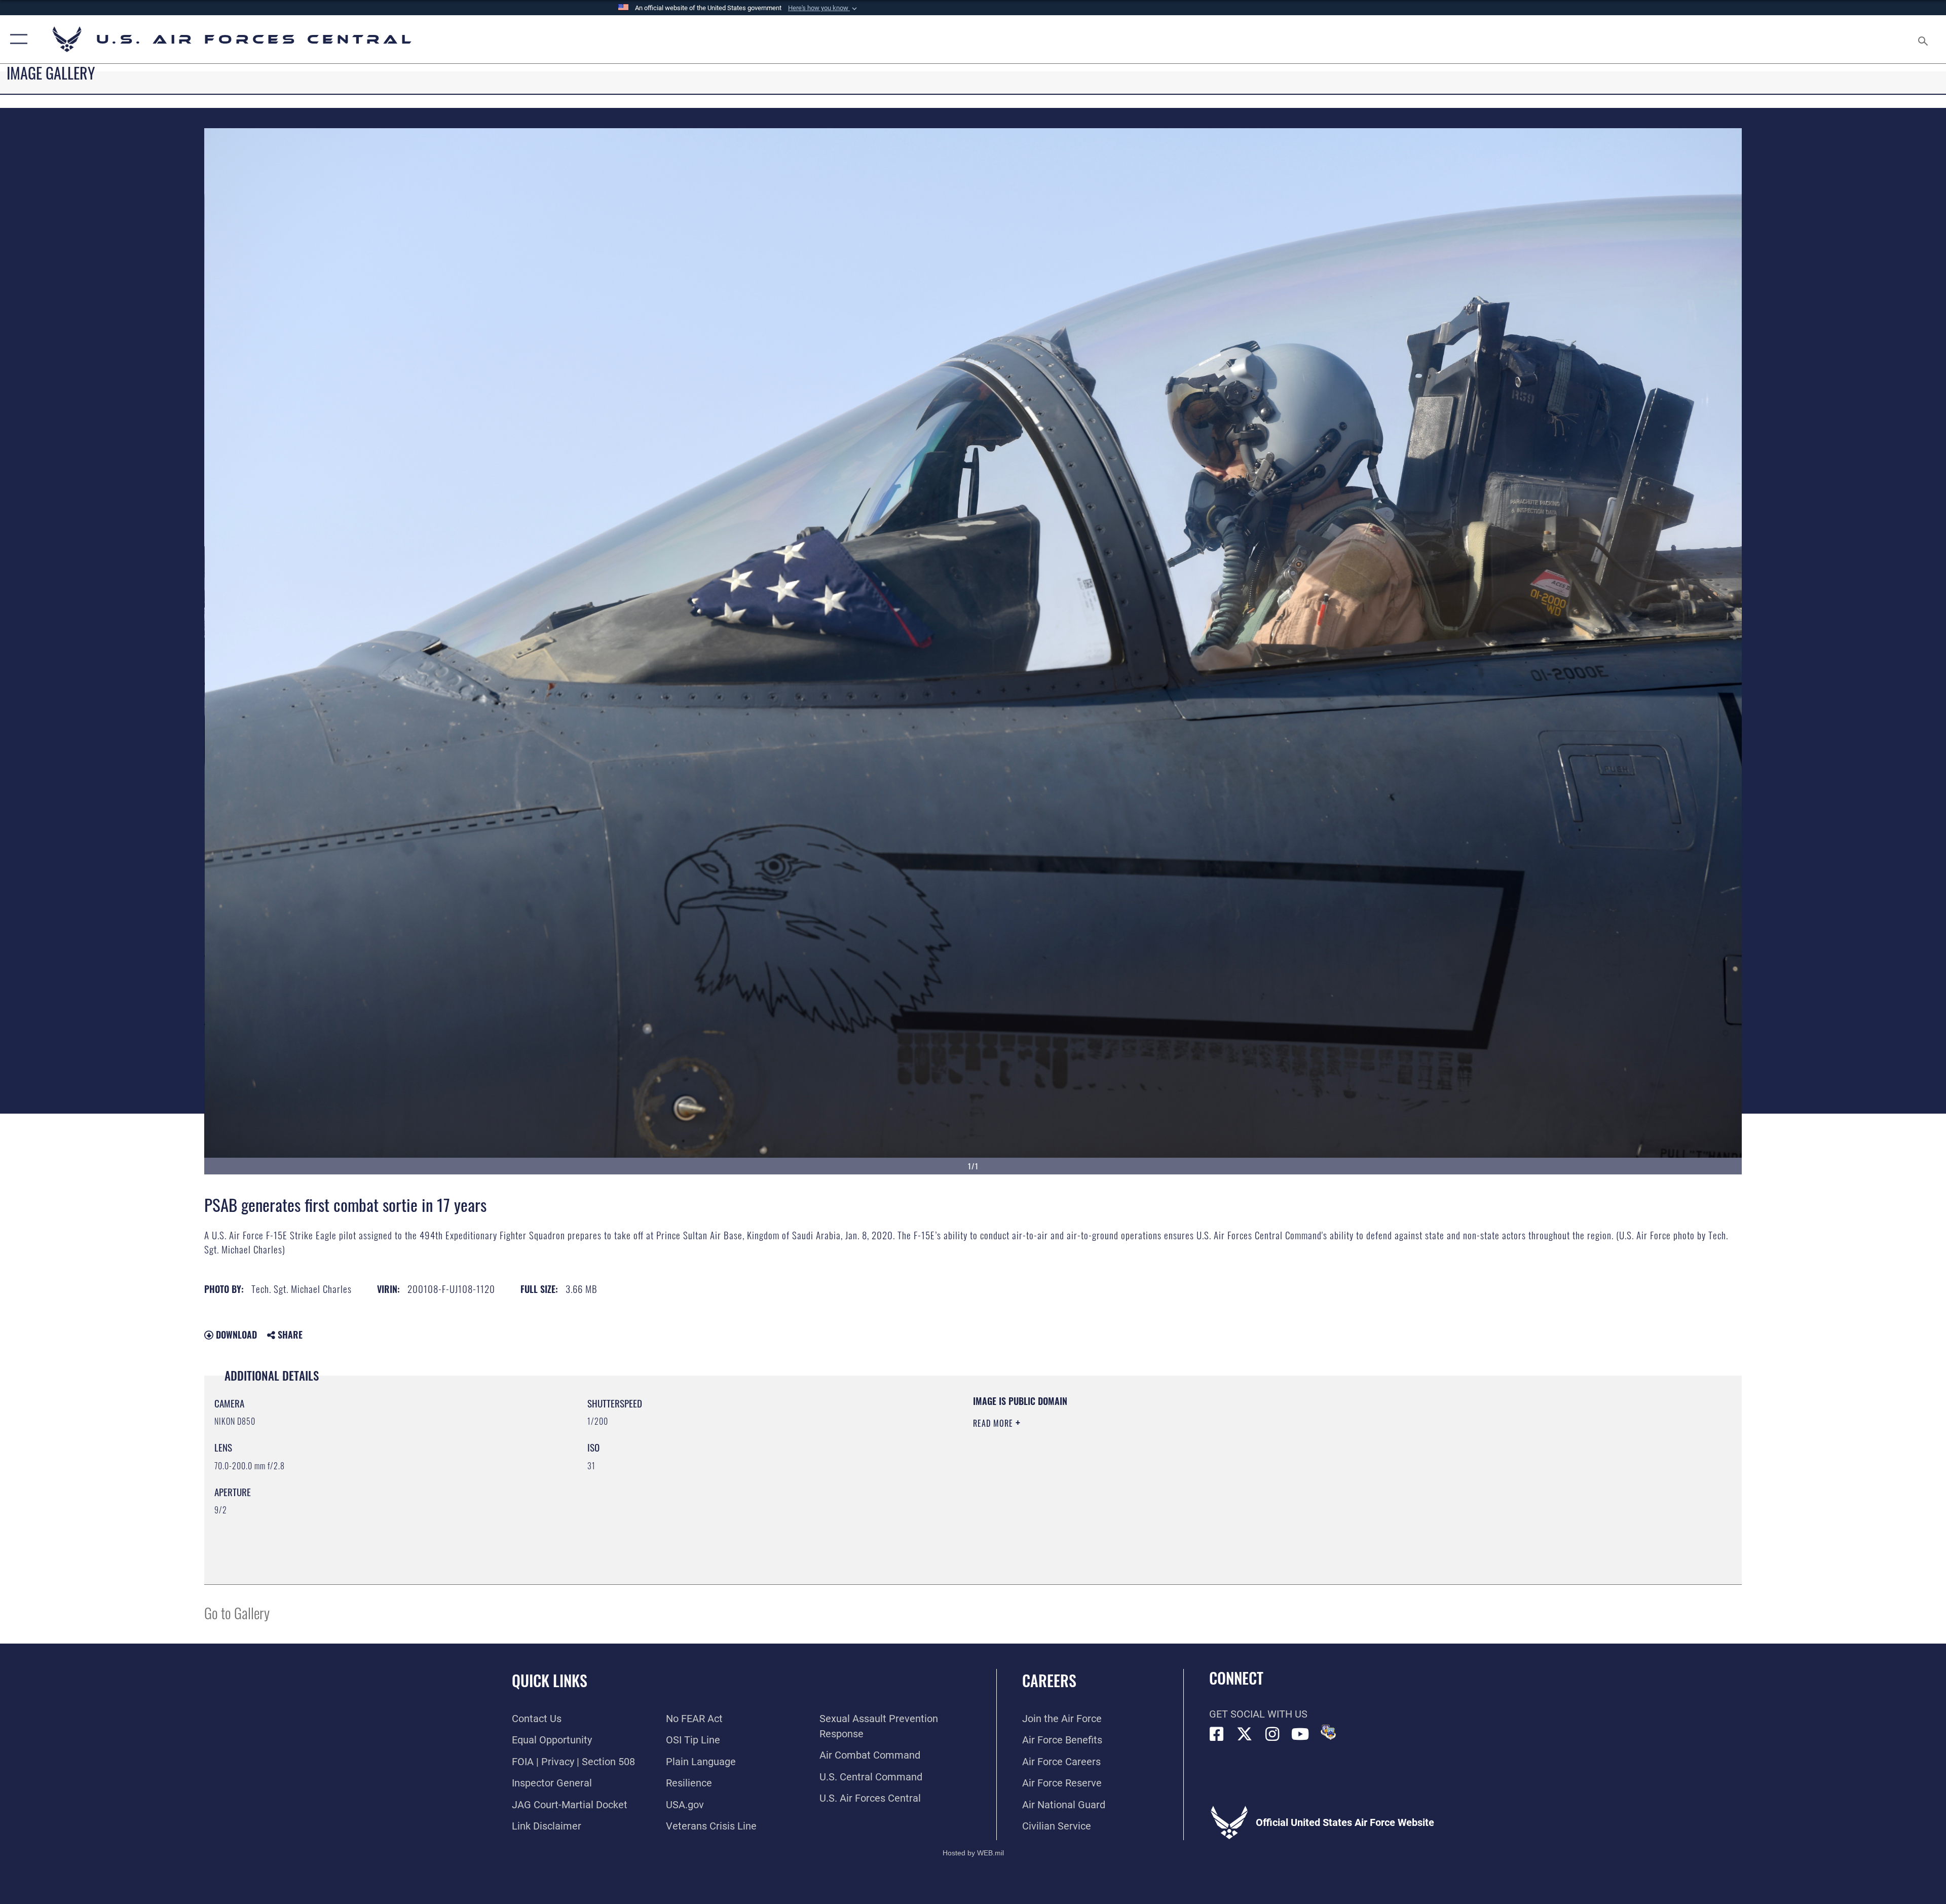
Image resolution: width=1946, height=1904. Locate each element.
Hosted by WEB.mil (973, 1853)
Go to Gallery (237, 1612)
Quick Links (550, 1680)
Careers (1049, 1680)
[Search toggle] (1922, 39)
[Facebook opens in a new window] (1217, 1734)
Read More (994, 1423)
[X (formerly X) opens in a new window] (1245, 1734)
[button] (824, 8)
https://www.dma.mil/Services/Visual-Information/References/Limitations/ (1295, 1459)
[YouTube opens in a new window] (1300, 1734)
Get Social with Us (1258, 1714)
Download (235, 1335)
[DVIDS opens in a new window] (1328, 1732)
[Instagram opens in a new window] (1273, 1734)
